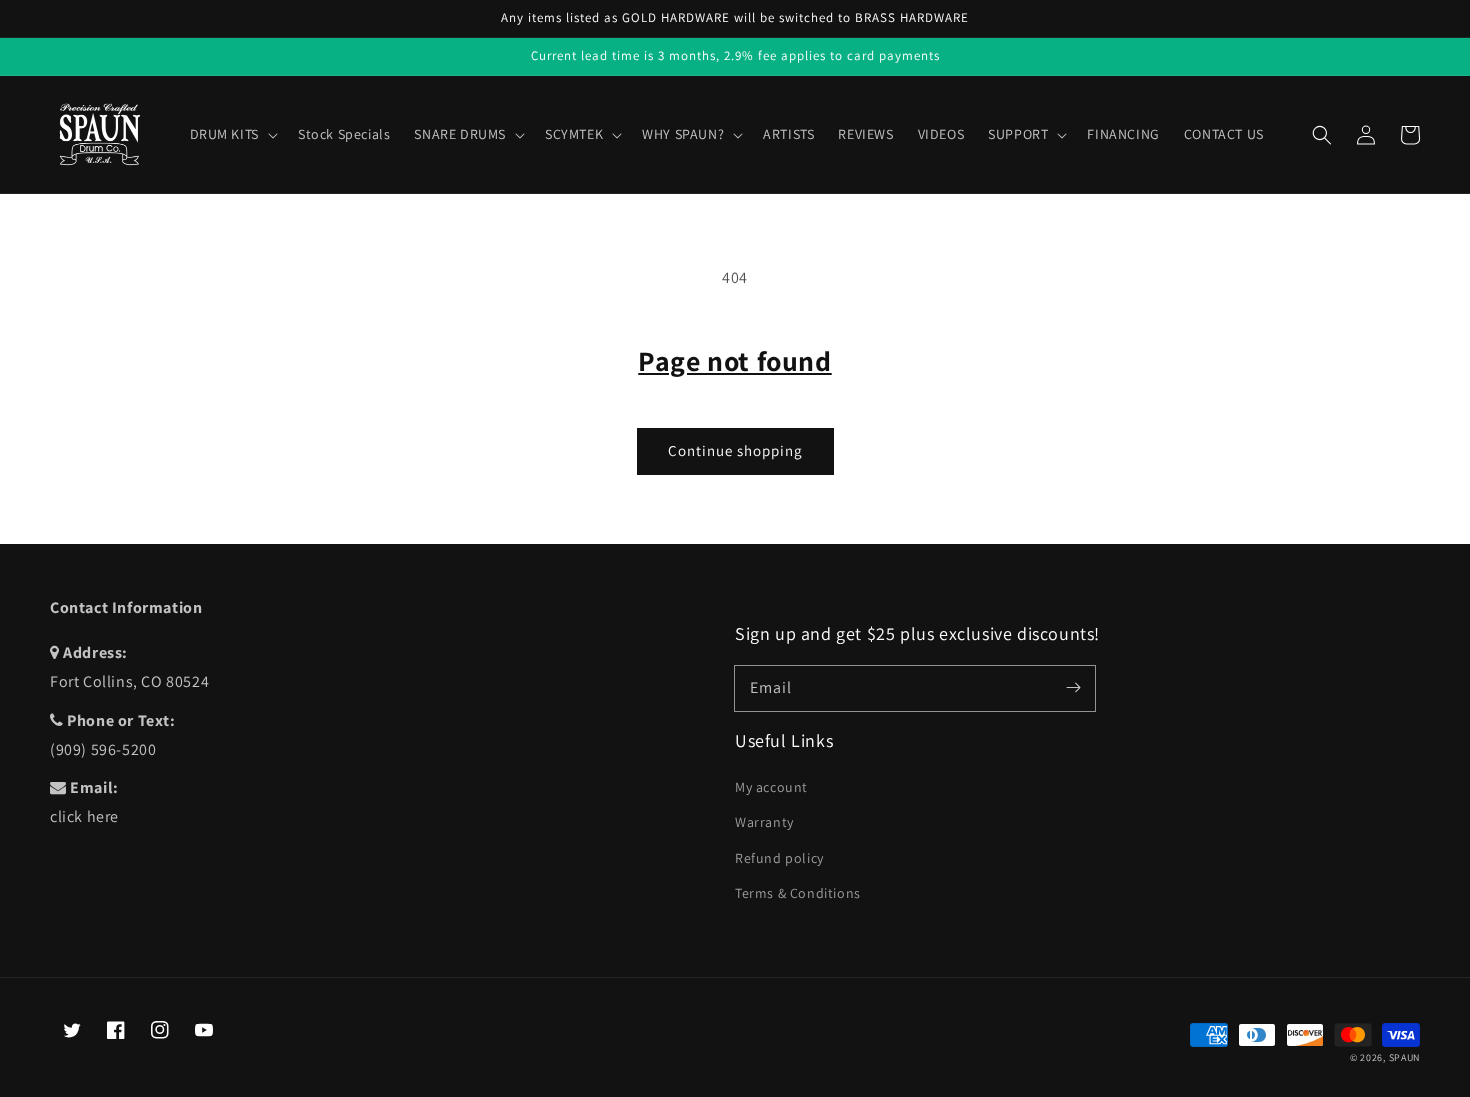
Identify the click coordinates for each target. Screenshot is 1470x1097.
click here (84, 816)
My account (771, 787)
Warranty (764, 822)
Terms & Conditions (798, 893)
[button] (1322, 135)
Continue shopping (735, 450)
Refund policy (779, 858)
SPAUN (1405, 1057)
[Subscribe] (1073, 688)
